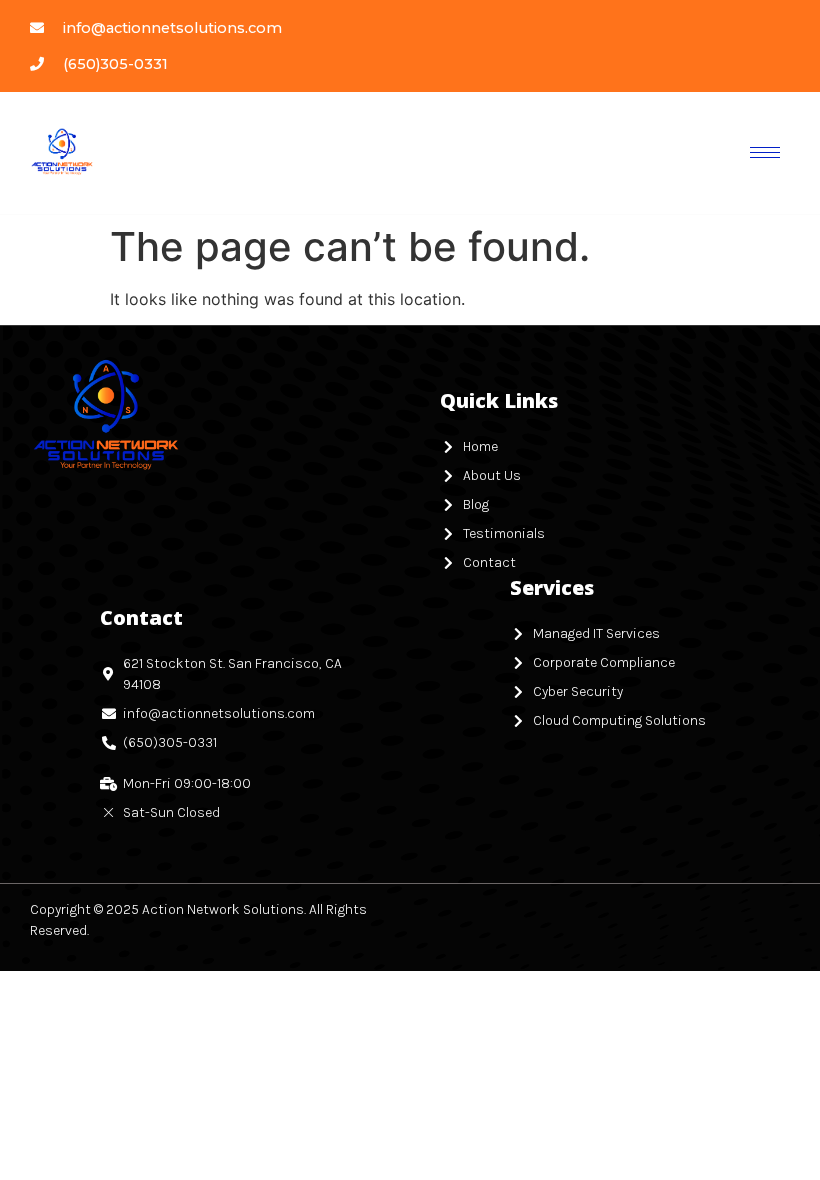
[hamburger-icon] (765, 152)
